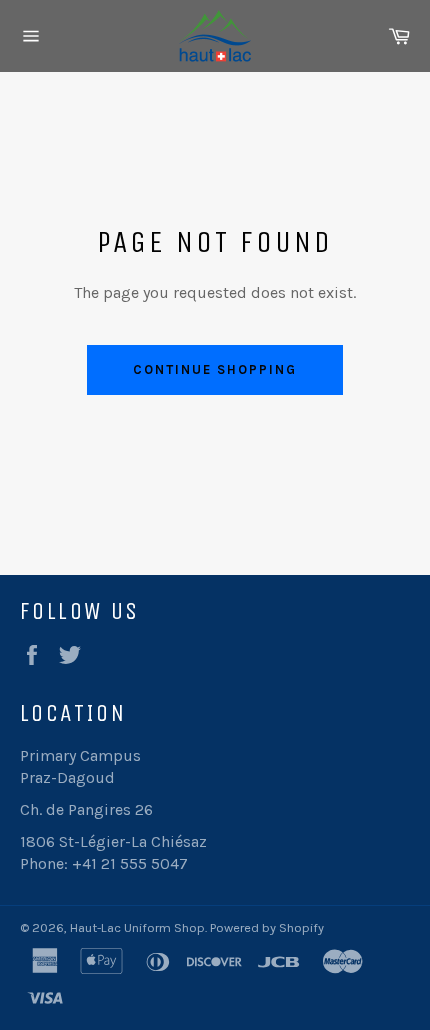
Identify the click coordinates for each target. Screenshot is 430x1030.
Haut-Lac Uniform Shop (137, 927)
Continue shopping (214, 369)
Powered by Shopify (267, 927)
